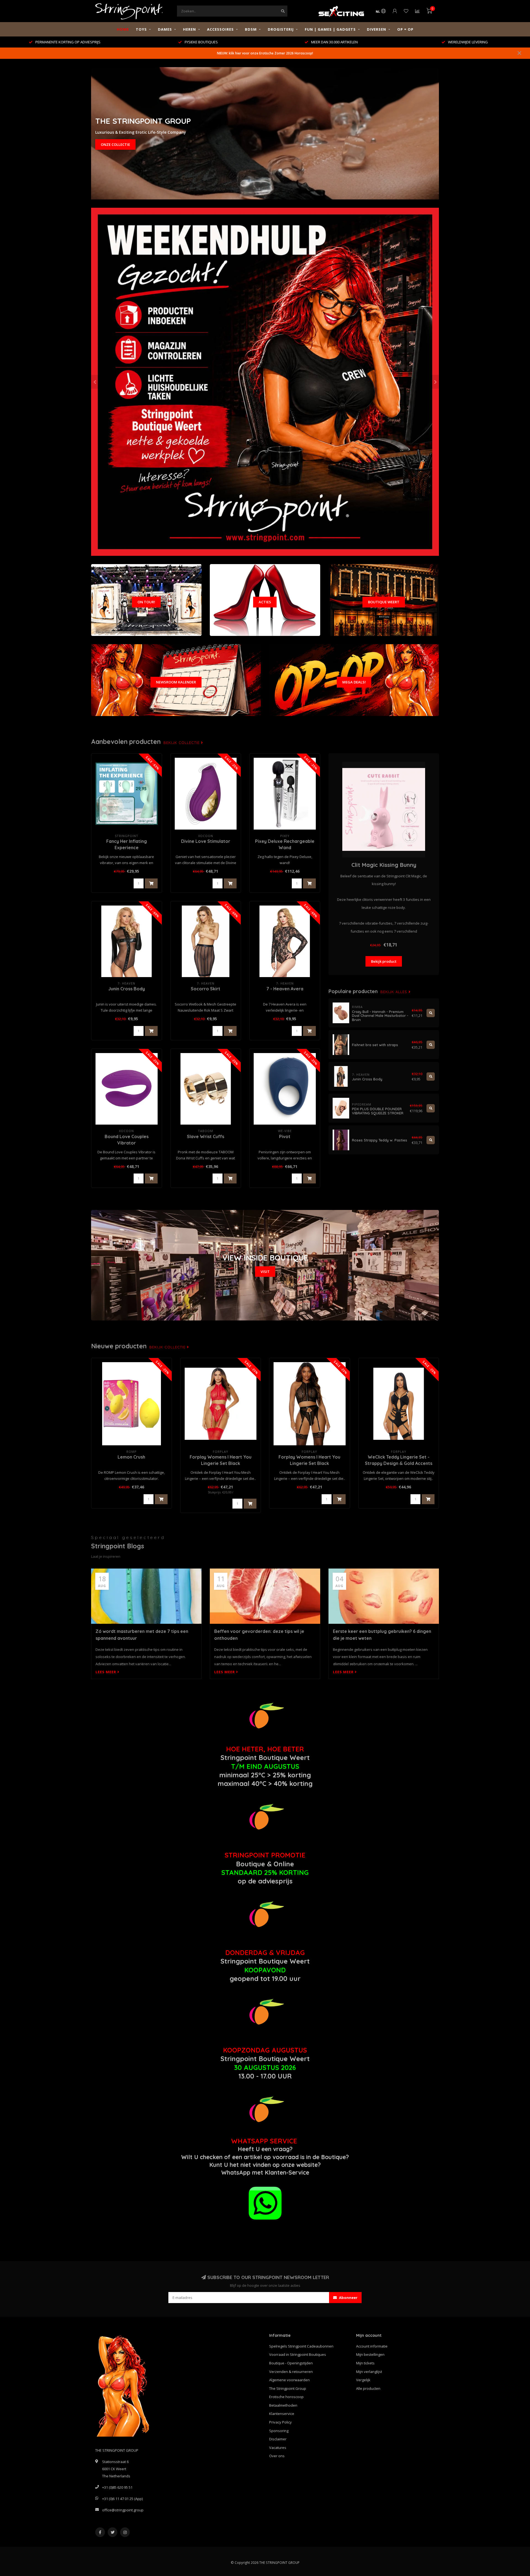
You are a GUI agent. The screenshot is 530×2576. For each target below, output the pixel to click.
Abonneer (348, 2298)
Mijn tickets (365, 2363)
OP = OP (405, 29)
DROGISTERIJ (281, 29)
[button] (95, 382)
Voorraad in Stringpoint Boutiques (298, 2354)
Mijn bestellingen (370, 2354)
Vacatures (278, 2448)
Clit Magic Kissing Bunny (384, 865)
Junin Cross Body (127, 989)
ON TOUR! (146, 602)
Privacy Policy (280, 2422)
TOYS (141, 29)
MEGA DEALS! (354, 682)
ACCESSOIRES (220, 29)
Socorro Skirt (206, 989)
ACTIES (265, 602)
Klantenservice (282, 2414)
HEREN (190, 29)
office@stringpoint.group (123, 2510)
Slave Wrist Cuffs (206, 1136)
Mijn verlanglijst (369, 2372)
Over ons (277, 2456)
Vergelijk (363, 2380)
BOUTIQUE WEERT (384, 602)
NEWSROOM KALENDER (176, 682)
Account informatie (372, 2346)
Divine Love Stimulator (206, 841)
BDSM (251, 29)
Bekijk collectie (182, 743)
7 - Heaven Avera (285, 989)
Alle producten (368, 2388)
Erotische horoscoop (286, 2397)
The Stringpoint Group (288, 2388)
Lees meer (106, 1672)
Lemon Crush (131, 1457)
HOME (123, 29)
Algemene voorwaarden (289, 2380)
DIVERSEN (377, 29)
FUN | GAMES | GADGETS (330, 29)
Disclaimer (278, 2439)
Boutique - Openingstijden (291, 2363)
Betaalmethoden (283, 2405)
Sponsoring (279, 2431)
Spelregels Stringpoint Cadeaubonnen (301, 2346)
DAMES (165, 29)
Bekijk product (384, 961)
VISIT (265, 1272)
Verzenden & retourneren (291, 2372)
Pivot (285, 1136)
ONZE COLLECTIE (115, 144)
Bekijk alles (394, 992)
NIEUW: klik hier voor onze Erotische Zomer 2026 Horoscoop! (265, 53)
